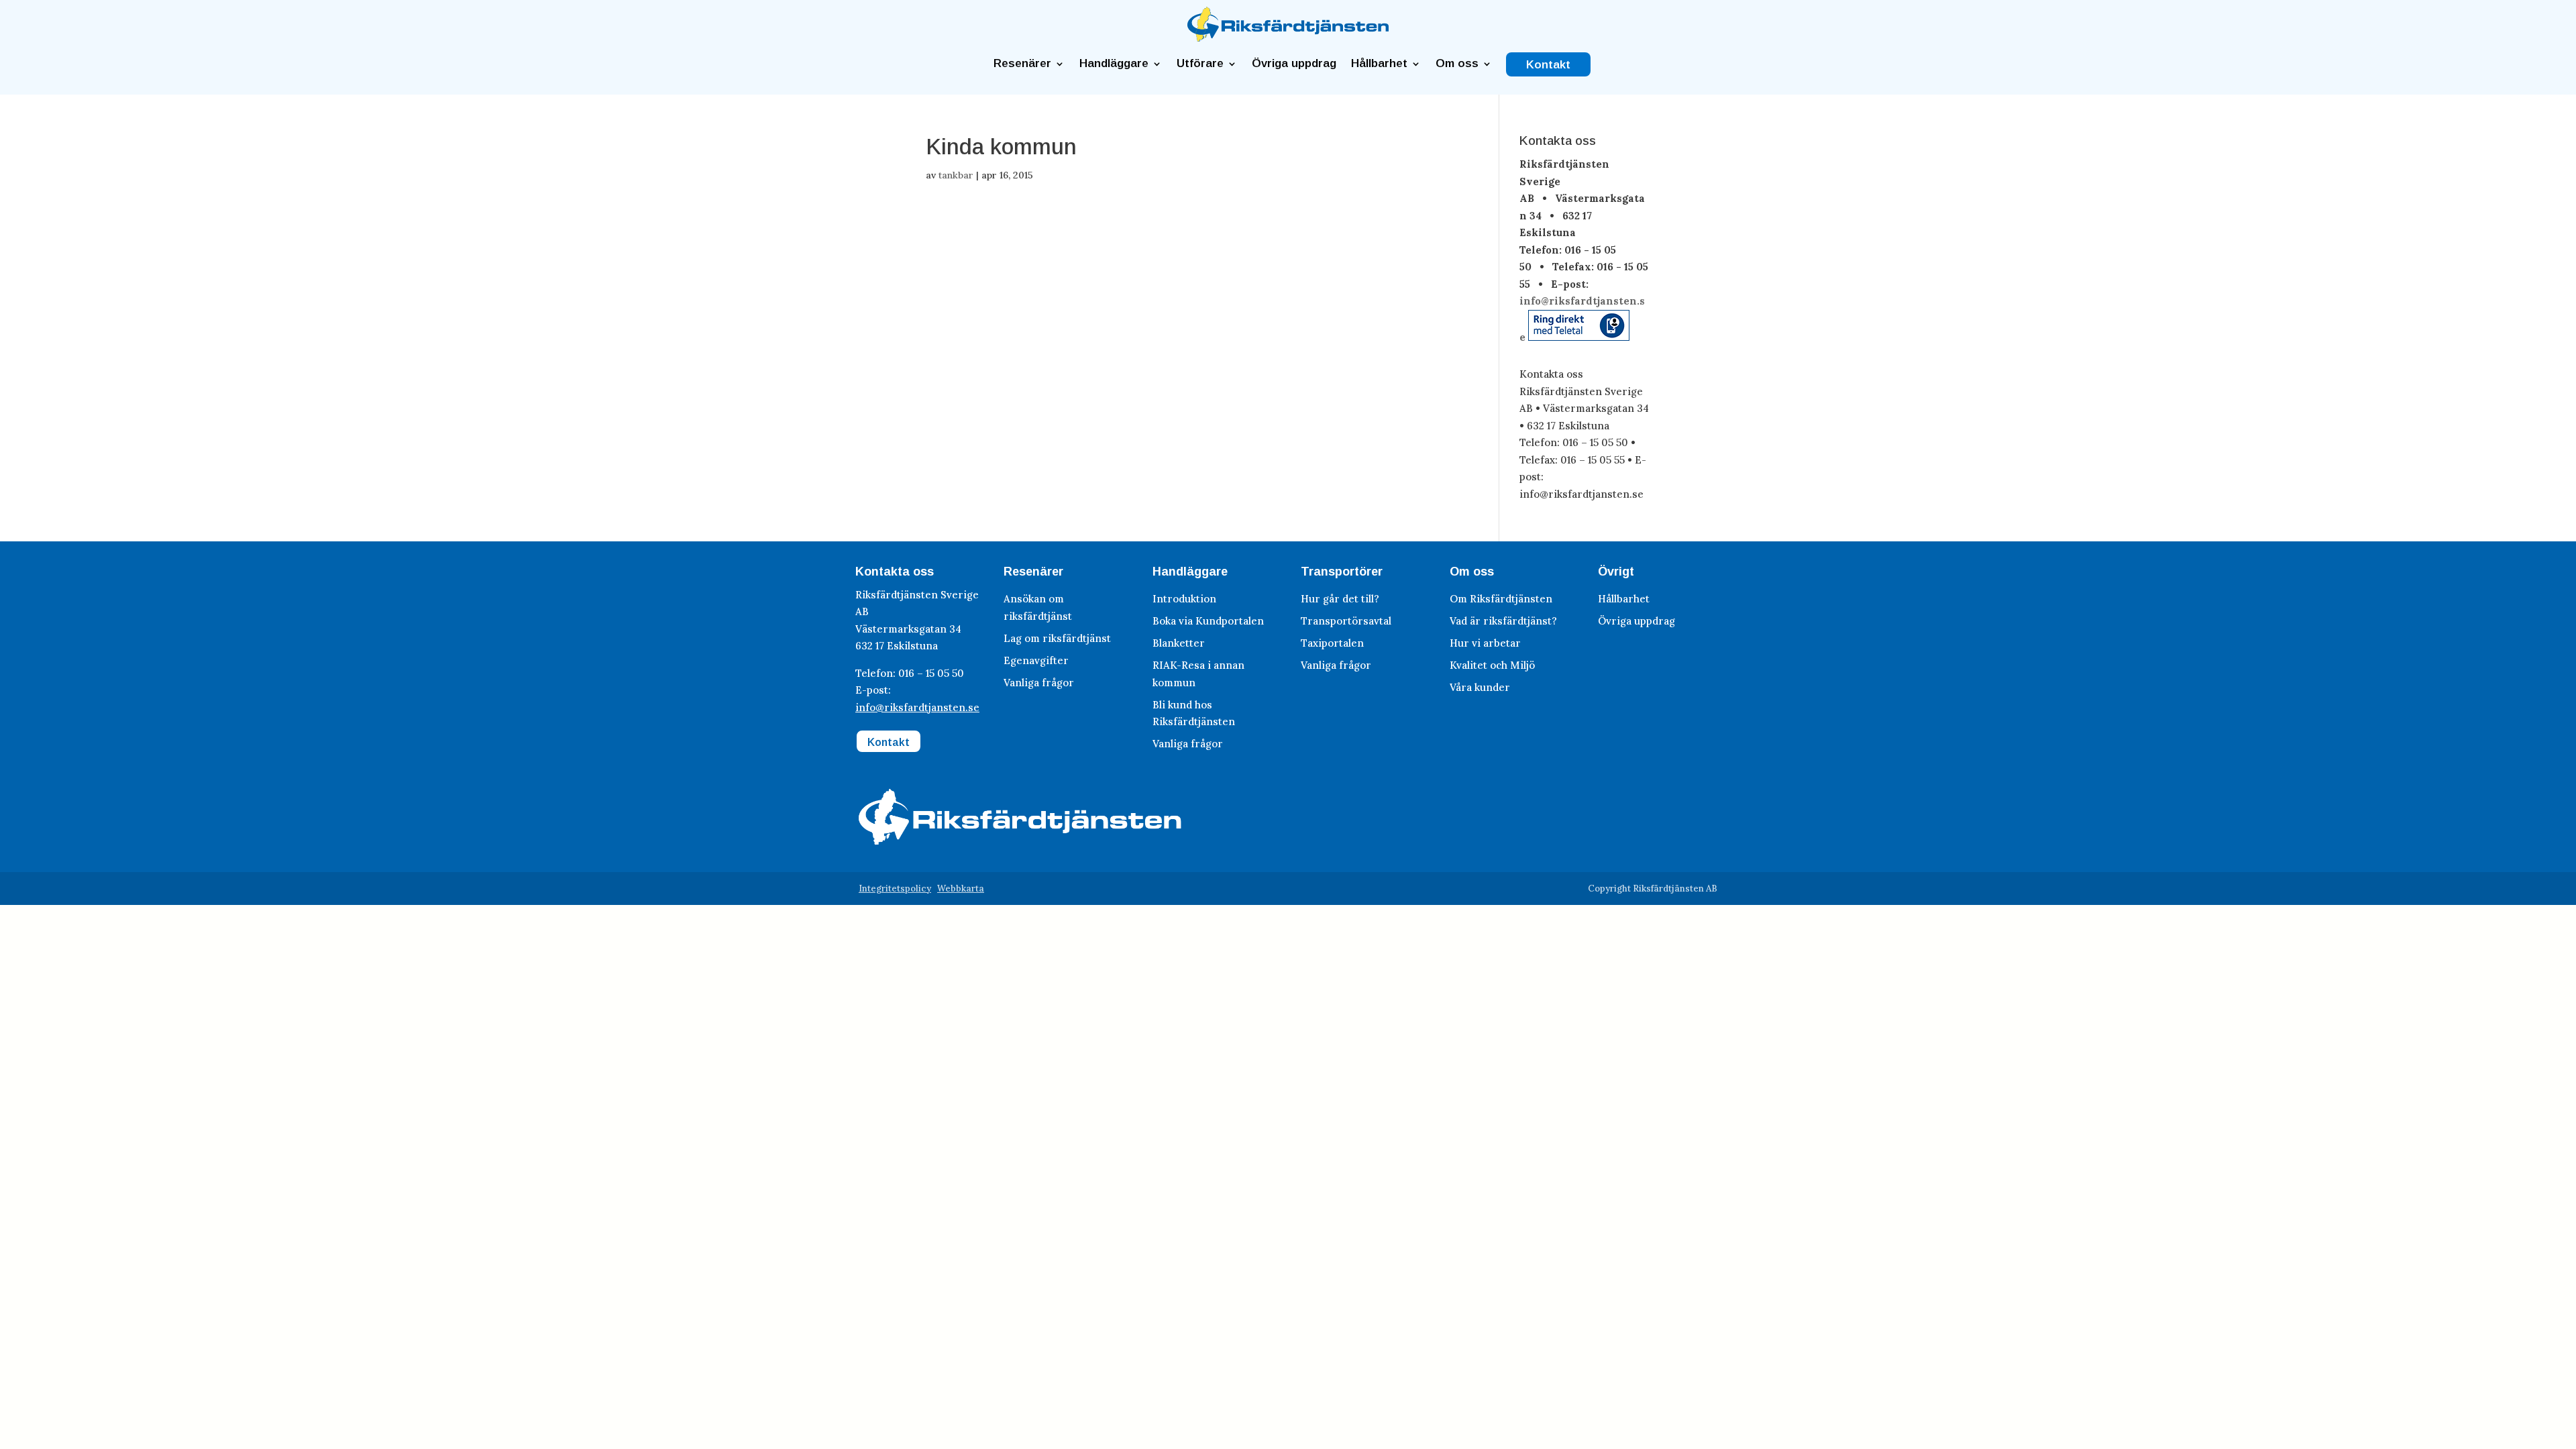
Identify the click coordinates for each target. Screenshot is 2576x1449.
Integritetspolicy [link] (895, 889)
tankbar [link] (956, 175)
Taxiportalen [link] (1332, 643)
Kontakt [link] (1548, 65)
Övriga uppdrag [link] (1294, 64)
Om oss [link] (1457, 64)
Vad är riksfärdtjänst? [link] (1503, 621)
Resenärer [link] (1022, 64)
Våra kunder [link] (1480, 687)
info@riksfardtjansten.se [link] (917, 707)
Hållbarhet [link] (1379, 64)
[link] (1288, 38)
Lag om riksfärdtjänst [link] (1057, 638)
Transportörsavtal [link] (1346, 621)
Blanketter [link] (1179, 643)
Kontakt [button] (889, 742)
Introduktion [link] (1184, 599)
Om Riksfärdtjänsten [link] (1501, 599)
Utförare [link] (1200, 64)
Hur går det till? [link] (1340, 599)
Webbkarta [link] (961, 889)
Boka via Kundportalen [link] (1208, 621)
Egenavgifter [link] (1036, 660)
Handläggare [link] (1114, 64)
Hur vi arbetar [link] (1485, 643)
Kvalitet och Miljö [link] (1492, 665)
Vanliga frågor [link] (1039, 683)
